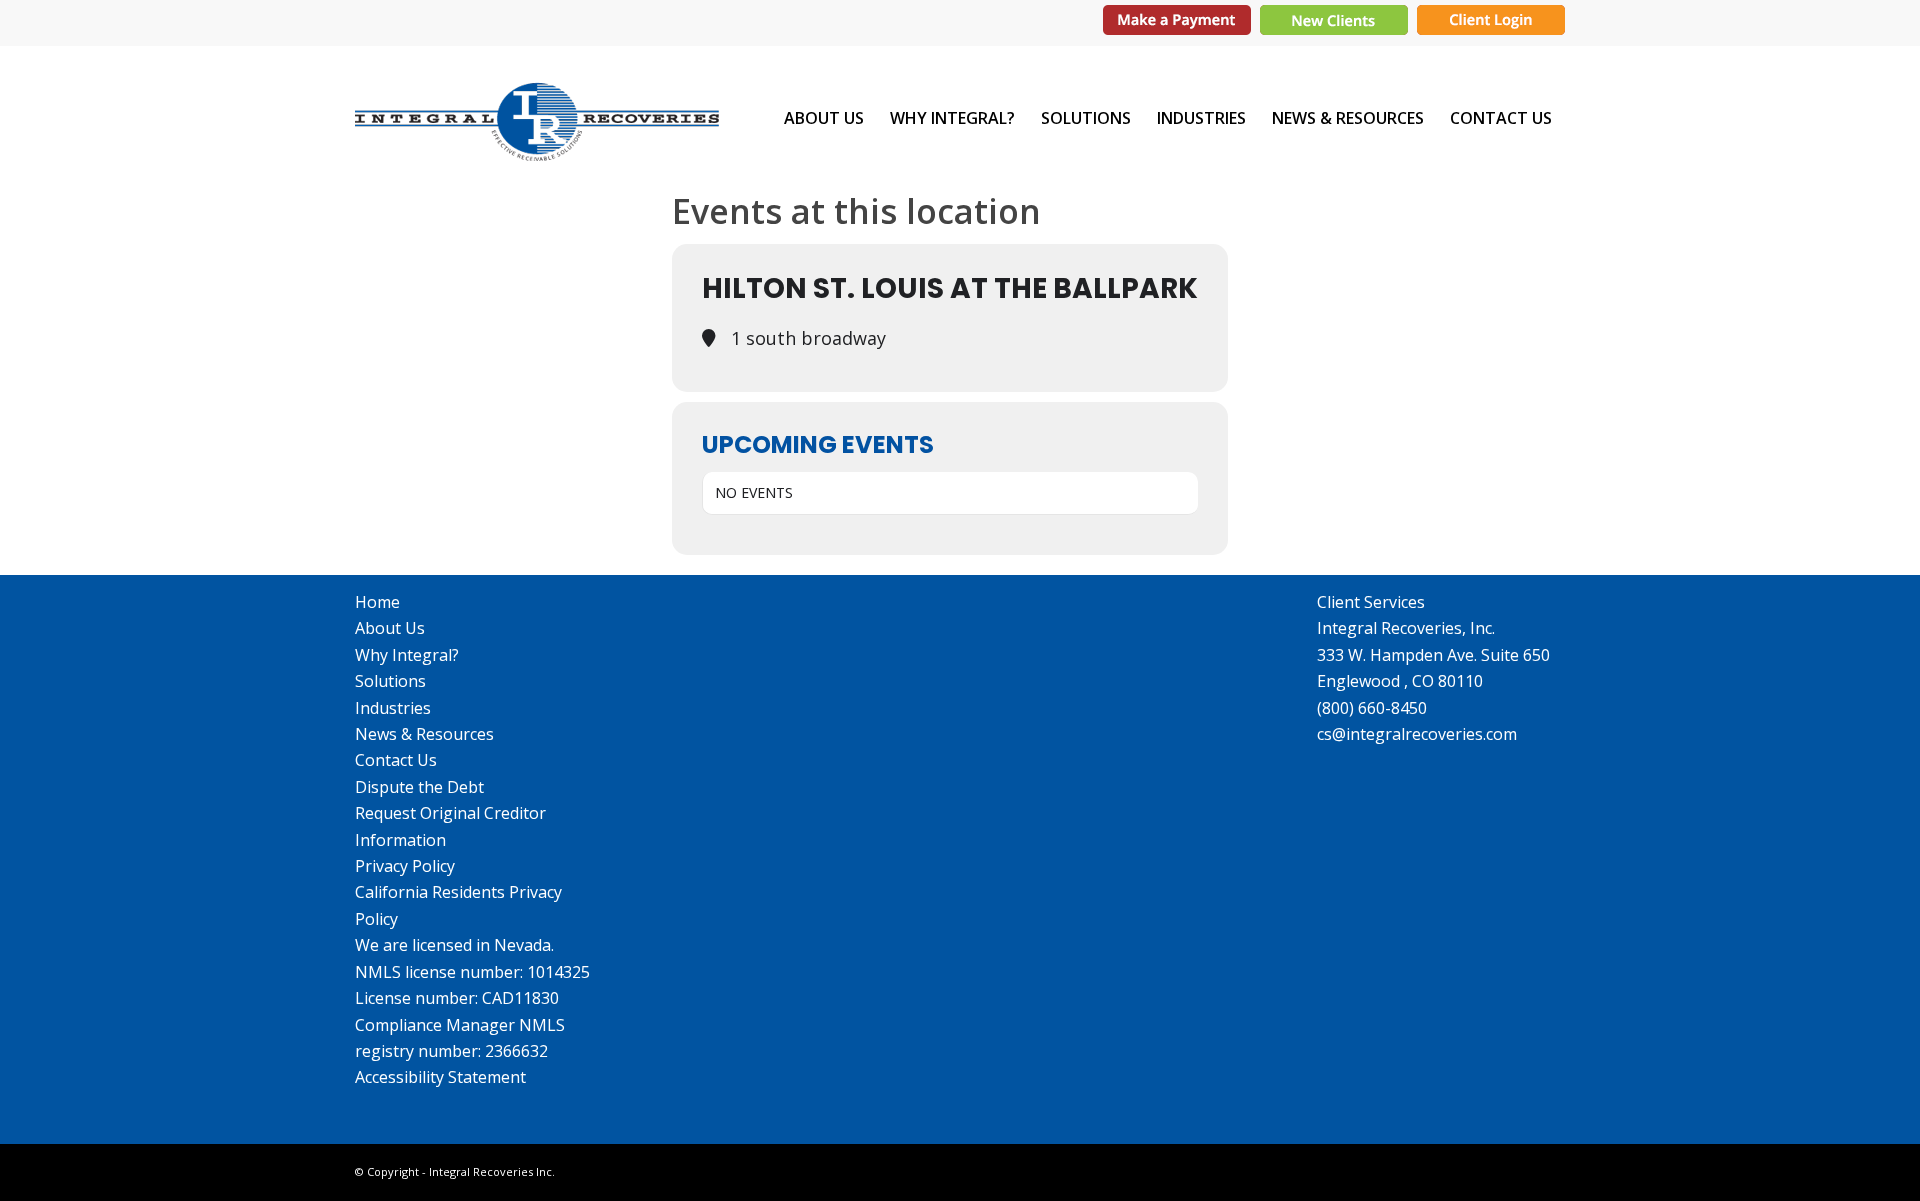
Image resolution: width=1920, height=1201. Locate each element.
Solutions (390, 681)
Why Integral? (407, 655)
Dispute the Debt (419, 787)
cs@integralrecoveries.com (1417, 734)
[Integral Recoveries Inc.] (537, 118)
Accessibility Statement (440, 1077)
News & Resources (424, 734)
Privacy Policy (405, 866)
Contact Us (396, 760)
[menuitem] (824, 118)
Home (377, 602)
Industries (393, 708)
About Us (390, 628)
